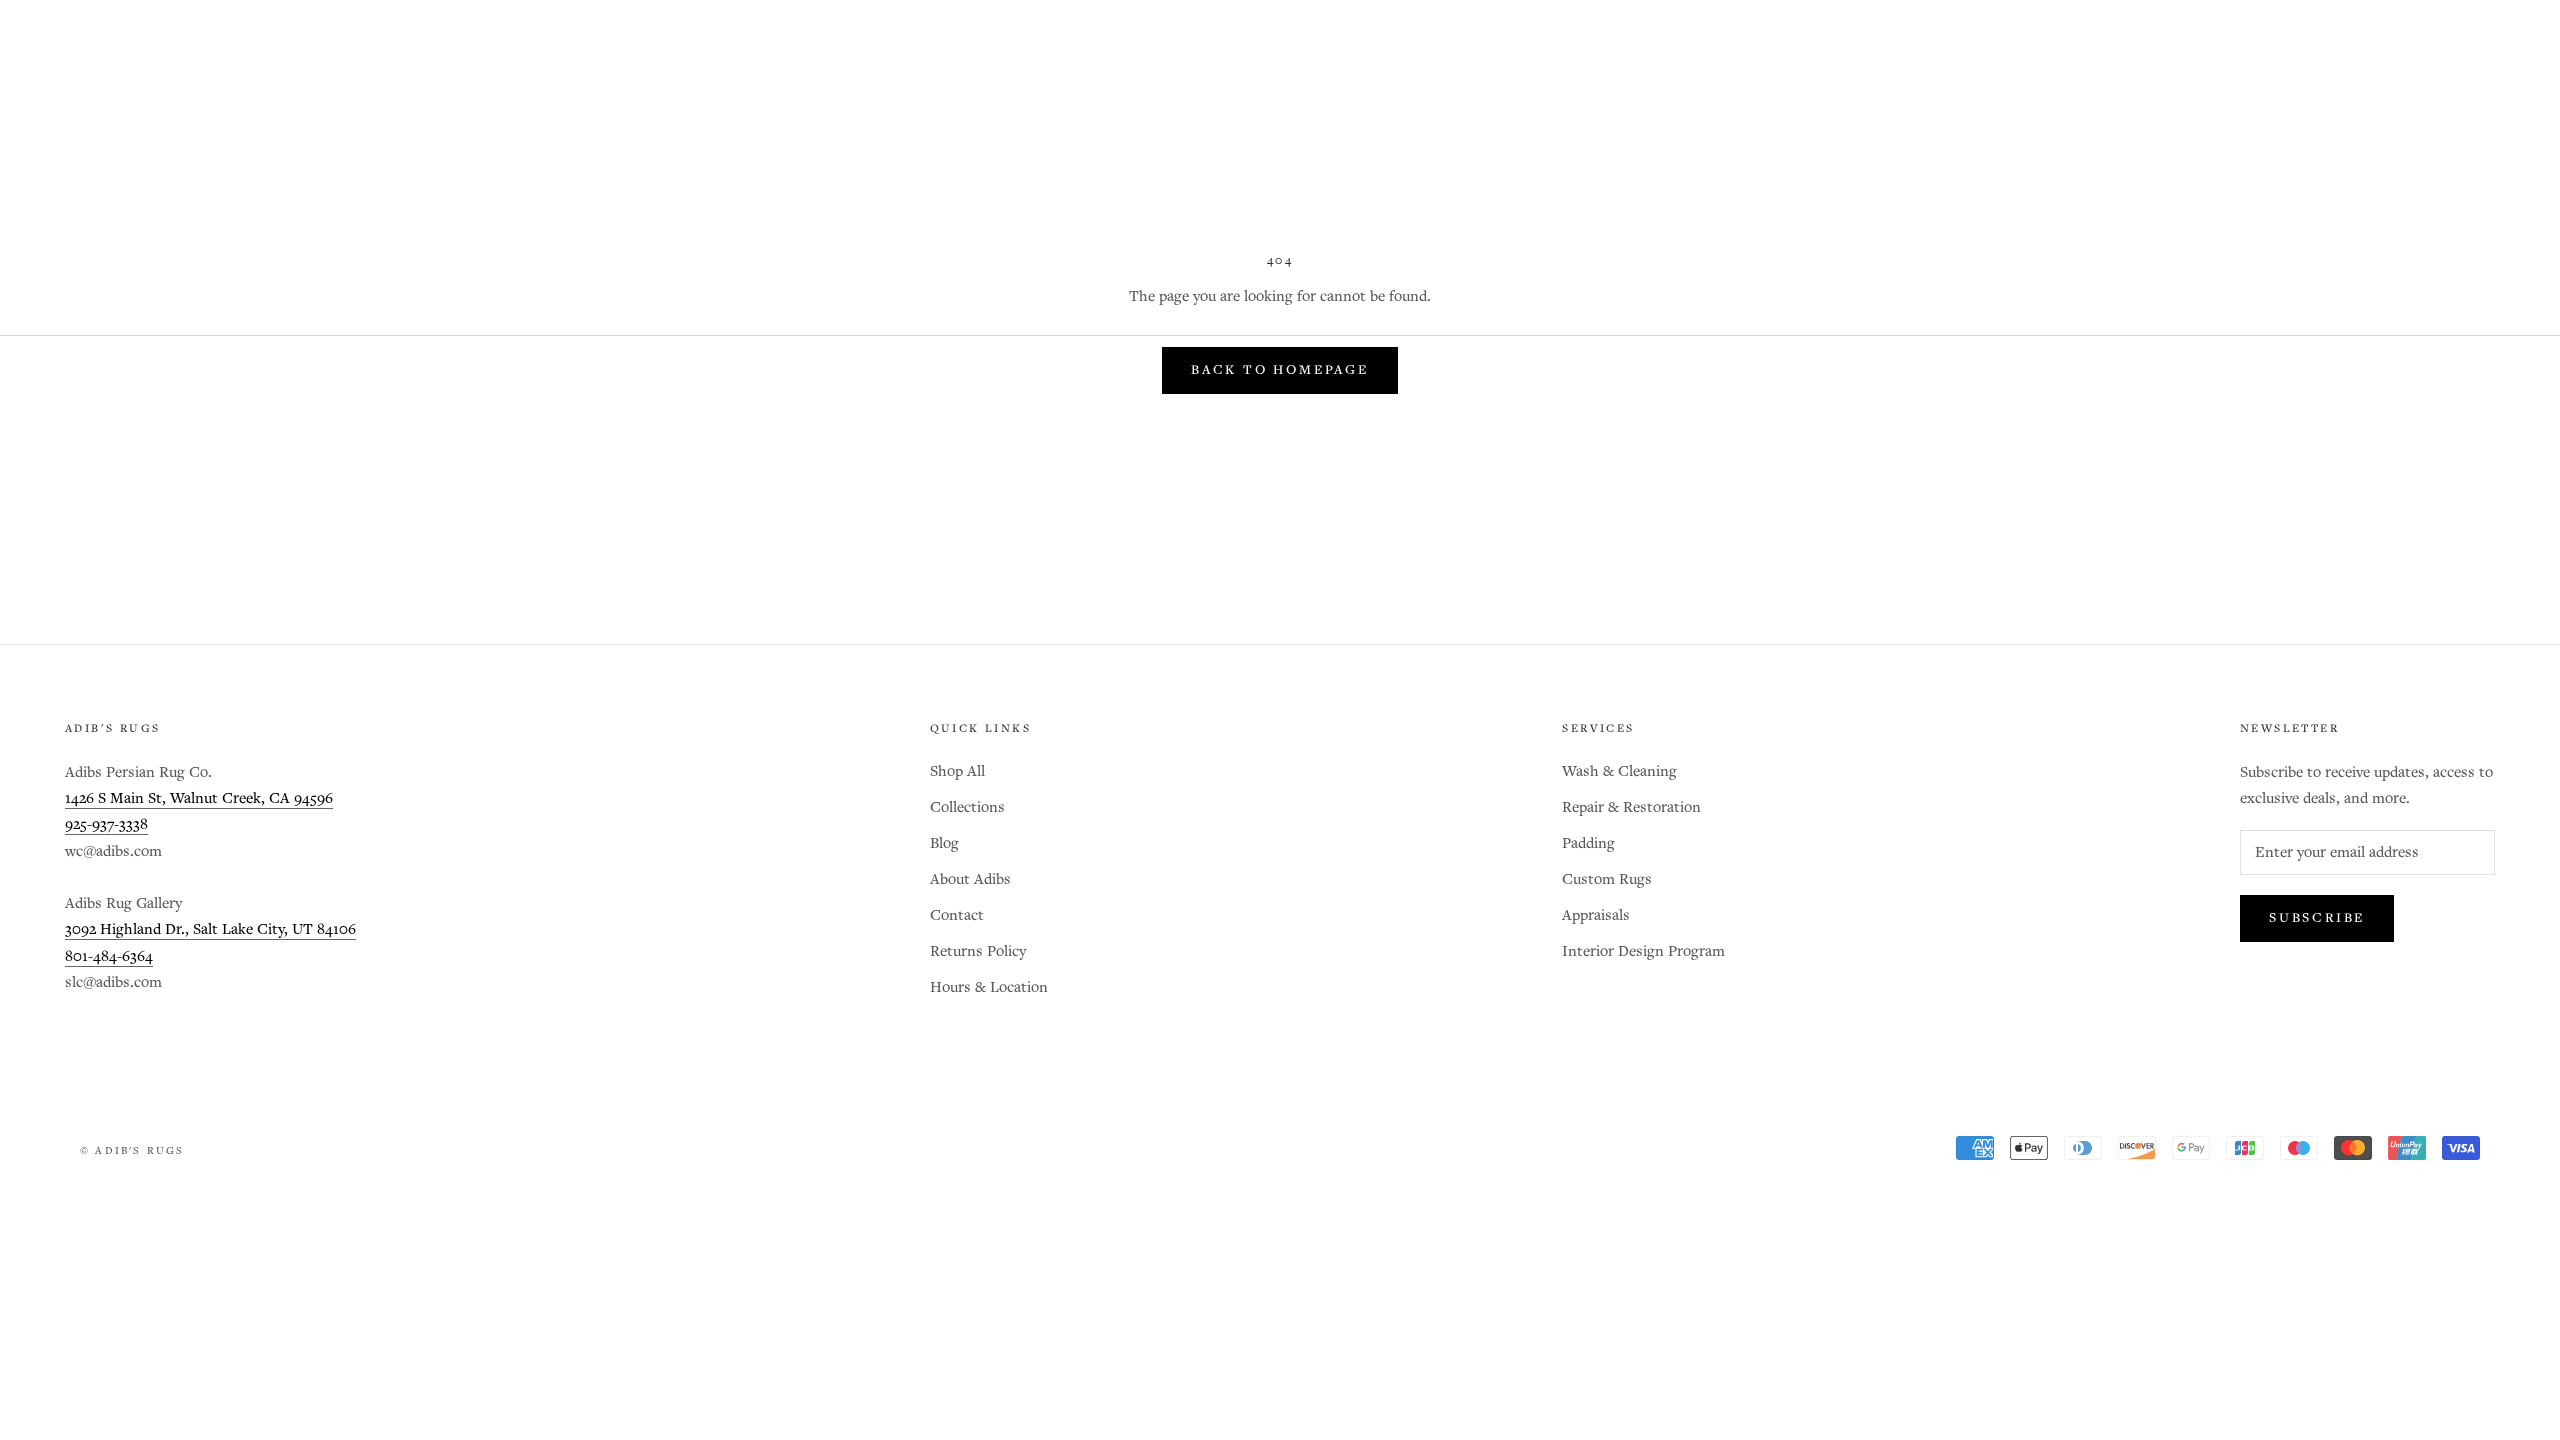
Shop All (265, 294)
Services (833, 294)
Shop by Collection (428, 294)
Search (2385, 294)
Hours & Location (989, 987)
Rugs (575, 294)
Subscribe (2317, 918)
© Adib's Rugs (132, 1151)
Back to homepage (1280, 370)
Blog (735, 294)
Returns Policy (978, 951)
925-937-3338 (106, 824)
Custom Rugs (1607, 879)
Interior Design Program (1643, 951)
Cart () (2476, 294)
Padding (1588, 843)
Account (2302, 294)
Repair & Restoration (1631, 807)
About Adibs (970, 879)
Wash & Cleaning (1619, 771)
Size (655, 294)
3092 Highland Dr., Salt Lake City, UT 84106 (210, 929)
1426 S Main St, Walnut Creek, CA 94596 (199, 798)
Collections (967, 807)
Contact (957, 915)
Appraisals (1596, 915)
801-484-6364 (109, 956)
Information (965, 294)
